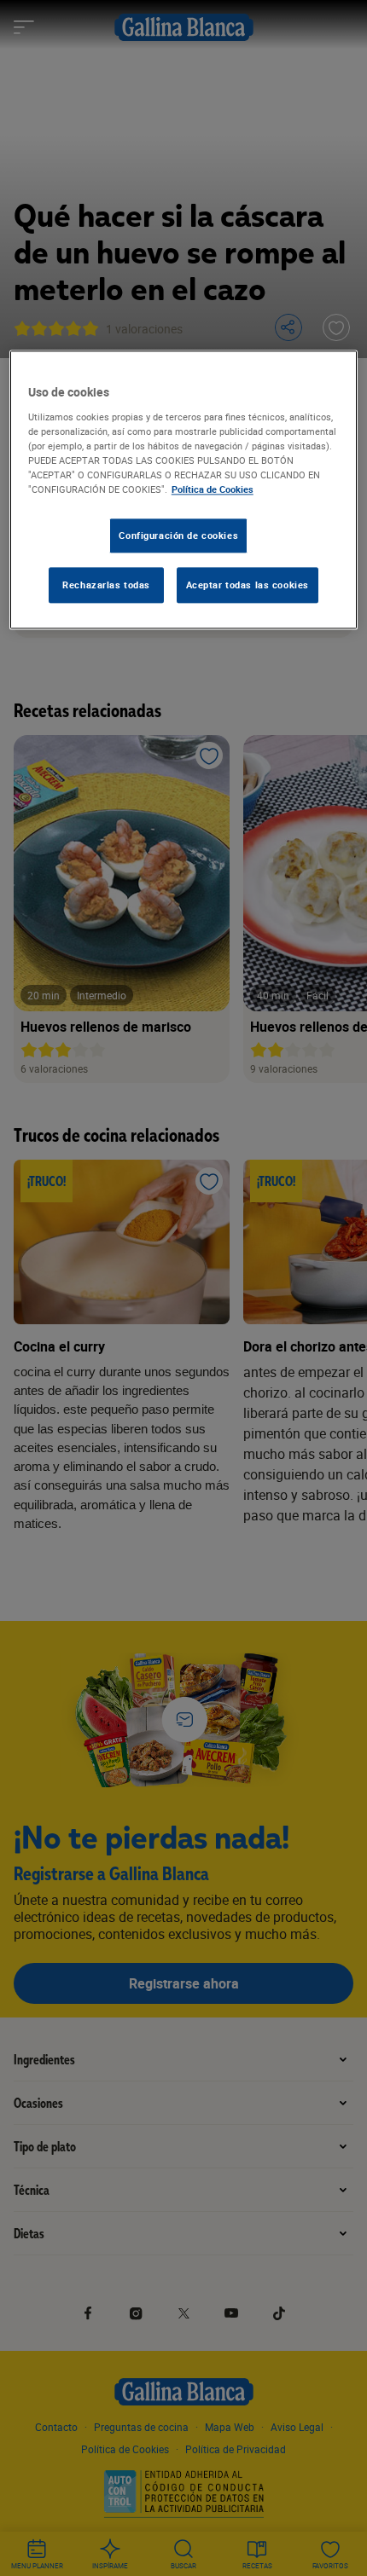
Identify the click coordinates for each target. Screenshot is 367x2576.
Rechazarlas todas (106, 585)
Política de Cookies (213, 489)
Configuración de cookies (178, 535)
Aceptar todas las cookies (248, 585)
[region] (184, 490)
